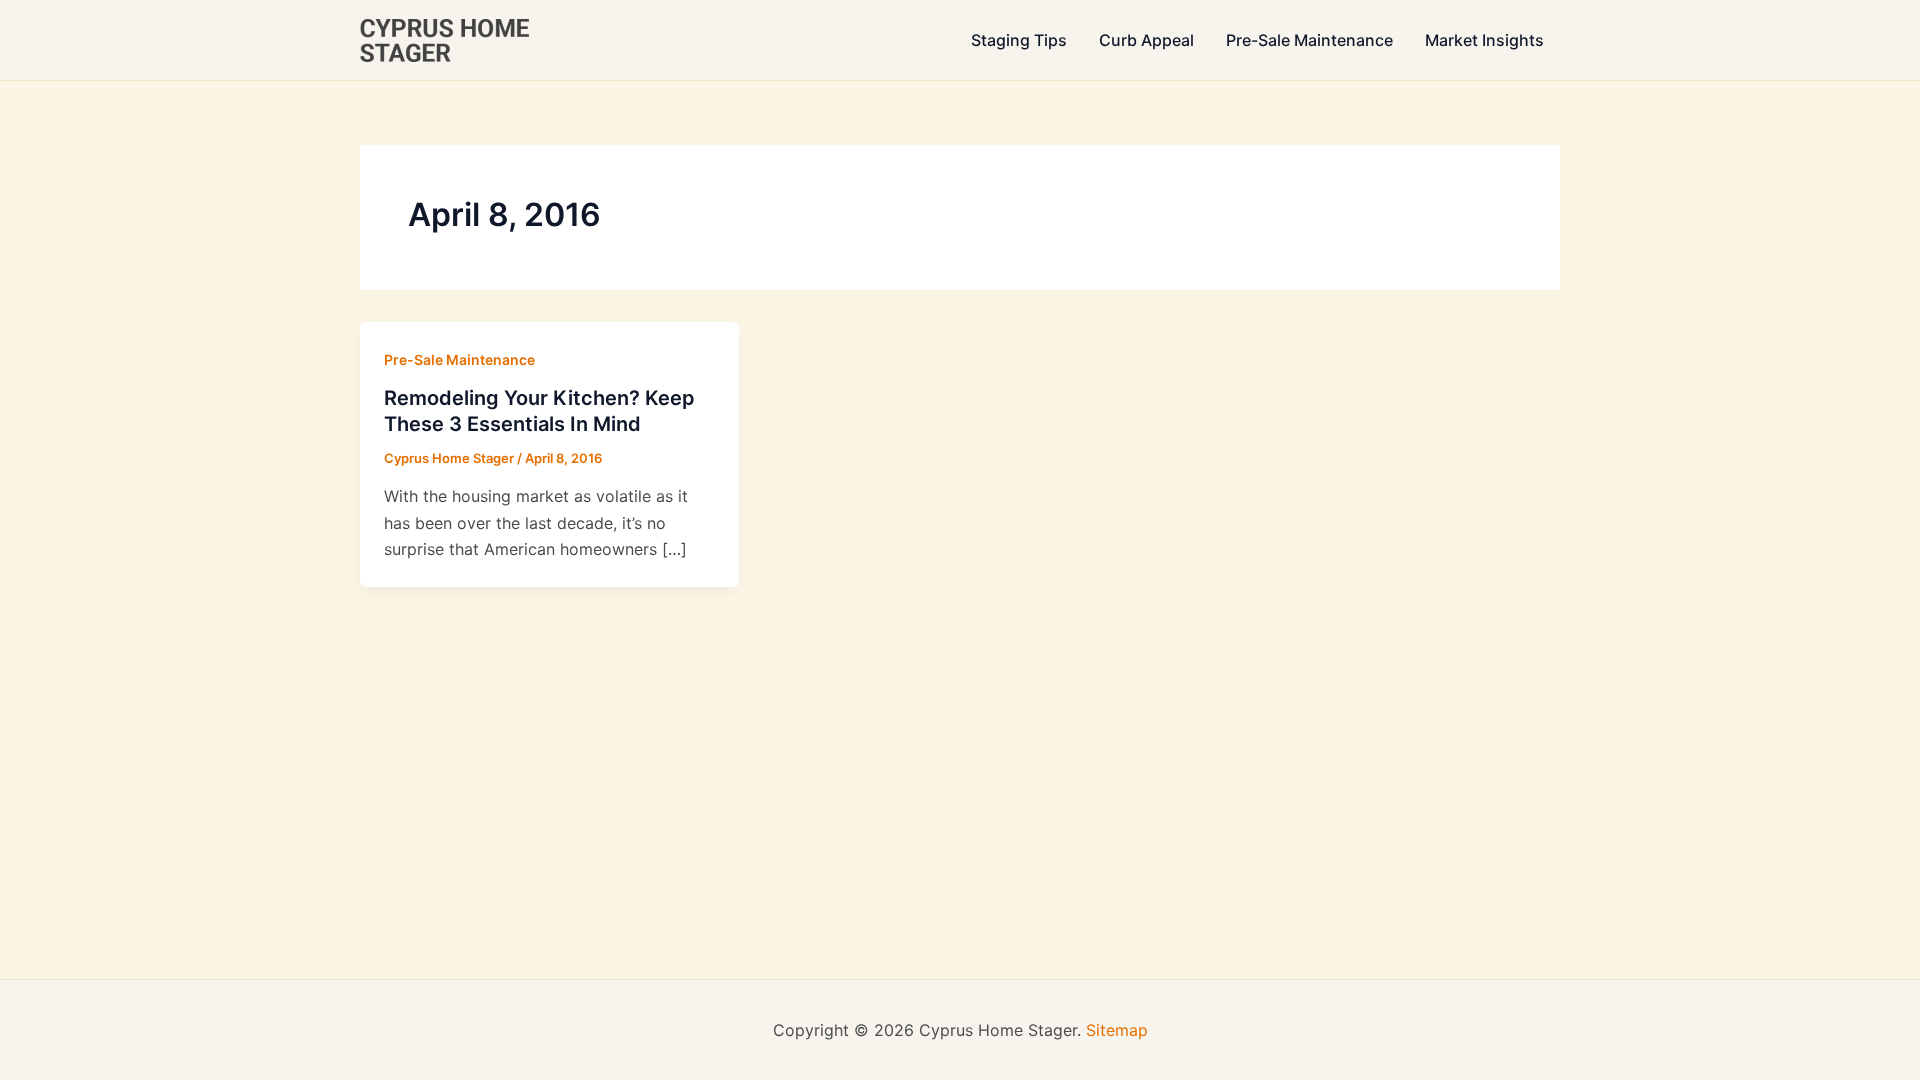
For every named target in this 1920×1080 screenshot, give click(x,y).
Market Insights (1484, 40)
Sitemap (1117, 1030)
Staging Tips (1019, 40)
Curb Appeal (1146, 40)
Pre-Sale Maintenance (1309, 40)
